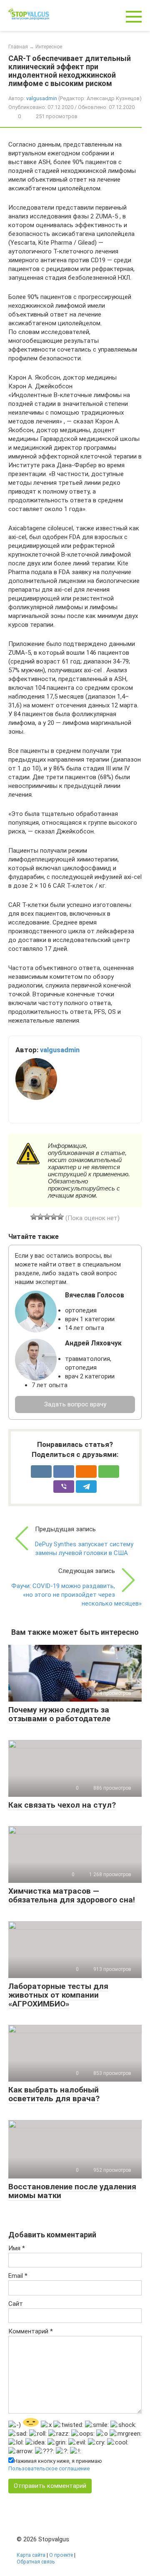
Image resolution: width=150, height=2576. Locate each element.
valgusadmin (42, 98)
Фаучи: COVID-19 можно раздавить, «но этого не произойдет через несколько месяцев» (76, 1595)
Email (18, 2276)
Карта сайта (31, 2555)
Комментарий (31, 2331)
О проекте (61, 2555)
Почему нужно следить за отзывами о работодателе (59, 1714)
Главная (18, 47)
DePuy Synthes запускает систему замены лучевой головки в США (84, 1549)
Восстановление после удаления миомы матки (72, 2191)
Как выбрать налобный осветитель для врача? (54, 2094)
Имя (17, 2248)
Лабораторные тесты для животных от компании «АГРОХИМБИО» (58, 1995)
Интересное (49, 47)
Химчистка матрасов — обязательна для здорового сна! (72, 1895)
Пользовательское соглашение (49, 2468)
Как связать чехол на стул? (62, 1805)
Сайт (16, 2304)
